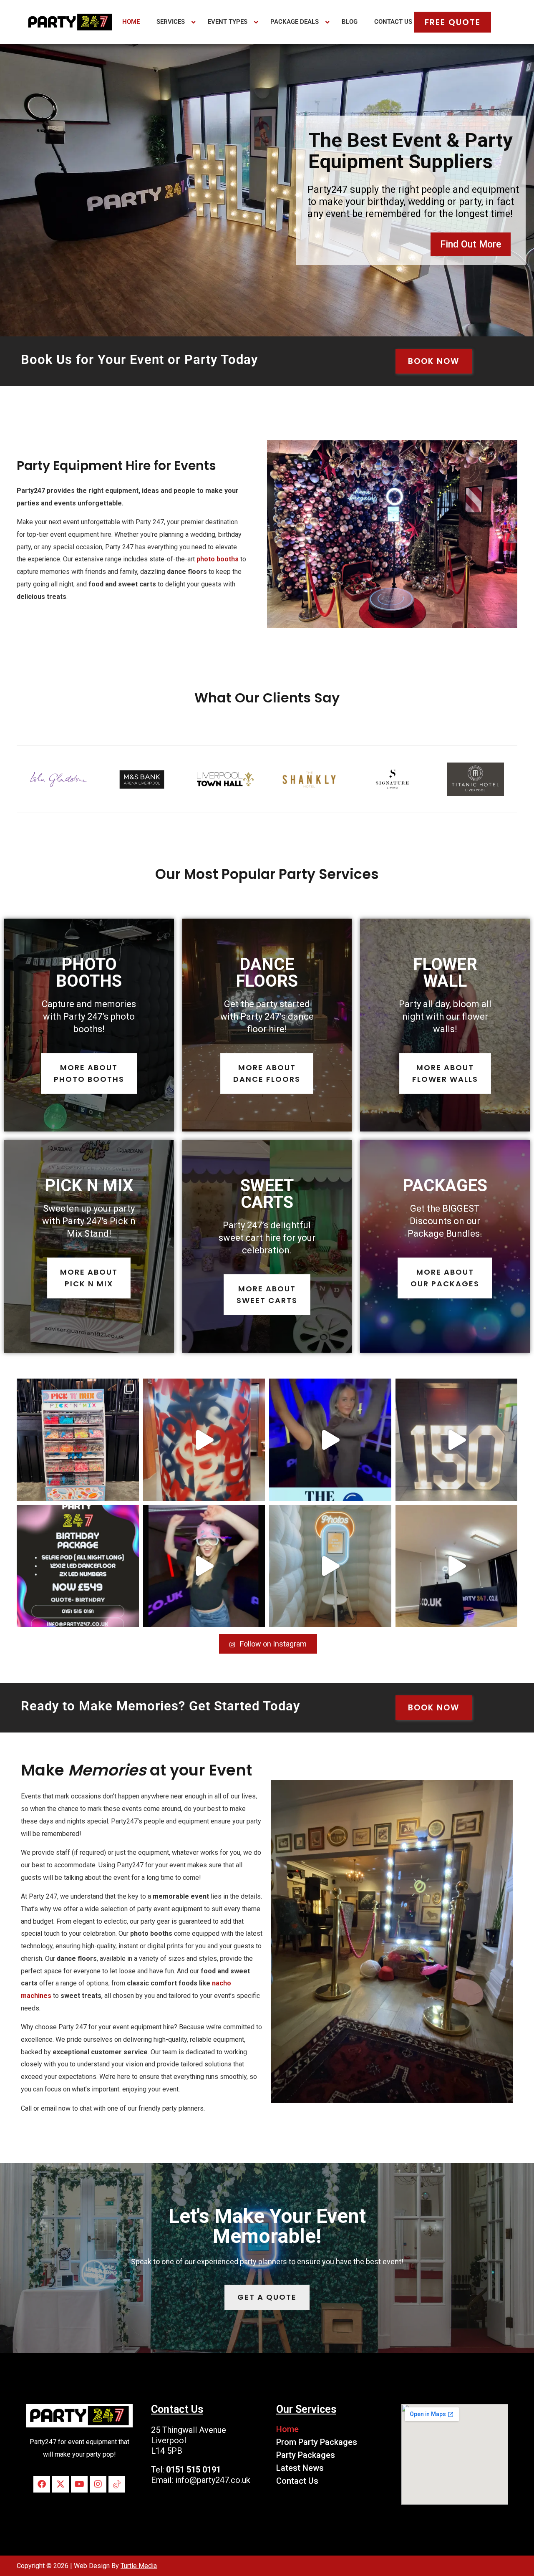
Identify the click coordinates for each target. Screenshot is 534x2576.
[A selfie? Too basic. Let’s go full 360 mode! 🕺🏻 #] (204, 1566)
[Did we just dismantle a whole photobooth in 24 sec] (457, 1566)
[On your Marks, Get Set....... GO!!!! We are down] (204, 1440)
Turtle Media (139, 2566)
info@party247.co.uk (213, 2480)
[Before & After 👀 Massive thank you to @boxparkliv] (78, 1440)
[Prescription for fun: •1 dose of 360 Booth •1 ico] (330, 1440)
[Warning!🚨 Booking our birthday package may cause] (78, 1566)
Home (287, 2429)
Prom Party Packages (317, 2442)
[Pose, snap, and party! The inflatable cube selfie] (330, 1566)
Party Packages (306, 2455)
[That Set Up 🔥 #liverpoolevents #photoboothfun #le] (457, 1440)
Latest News (300, 2468)
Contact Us (297, 2481)
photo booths (218, 559)
